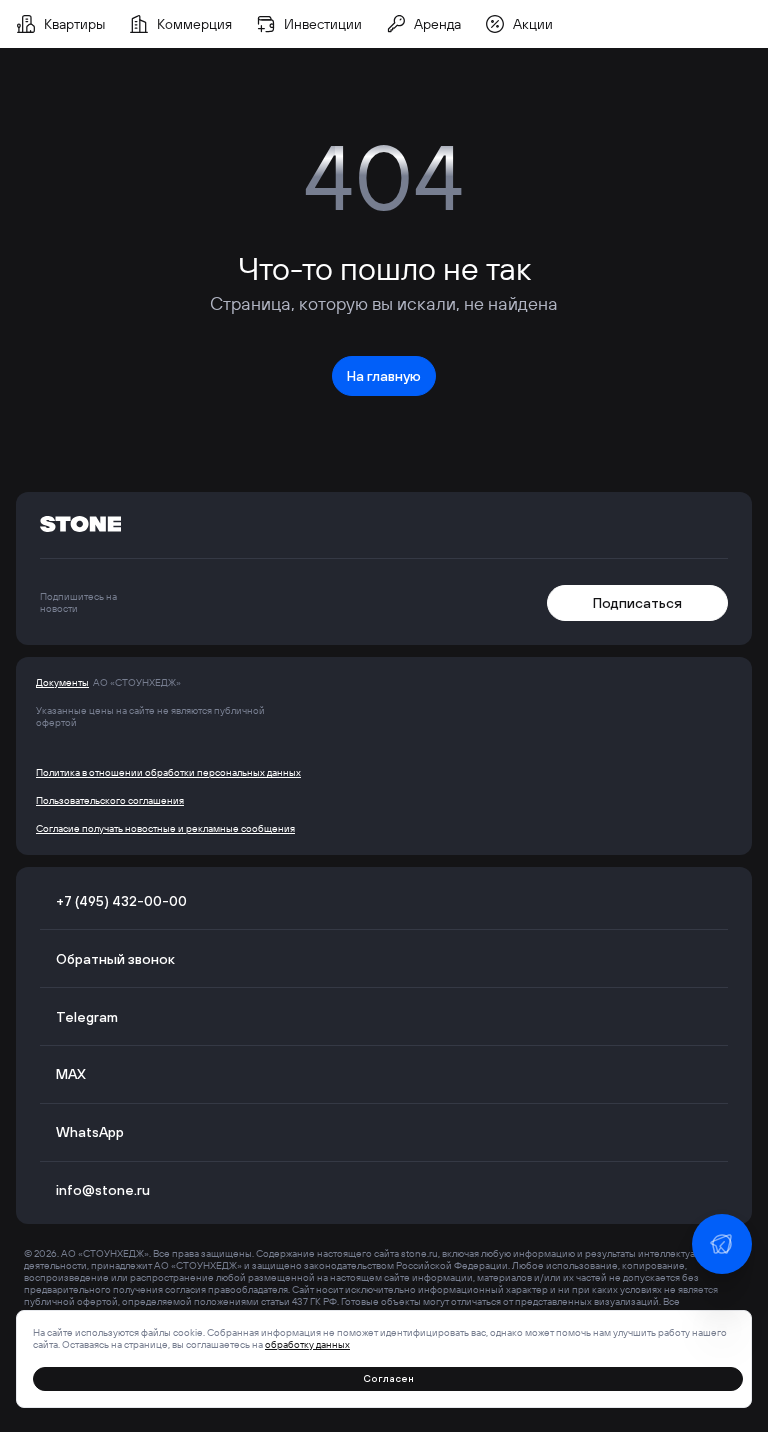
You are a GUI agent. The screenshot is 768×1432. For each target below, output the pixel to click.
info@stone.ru (103, 1190)
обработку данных (307, 1344)
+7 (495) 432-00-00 (121, 901)
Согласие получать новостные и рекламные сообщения (165, 829)
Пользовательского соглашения (110, 801)
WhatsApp (90, 1132)
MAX (71, 1074)
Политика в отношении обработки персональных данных (168, 773)
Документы (62, 683)
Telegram (87, 1017)
